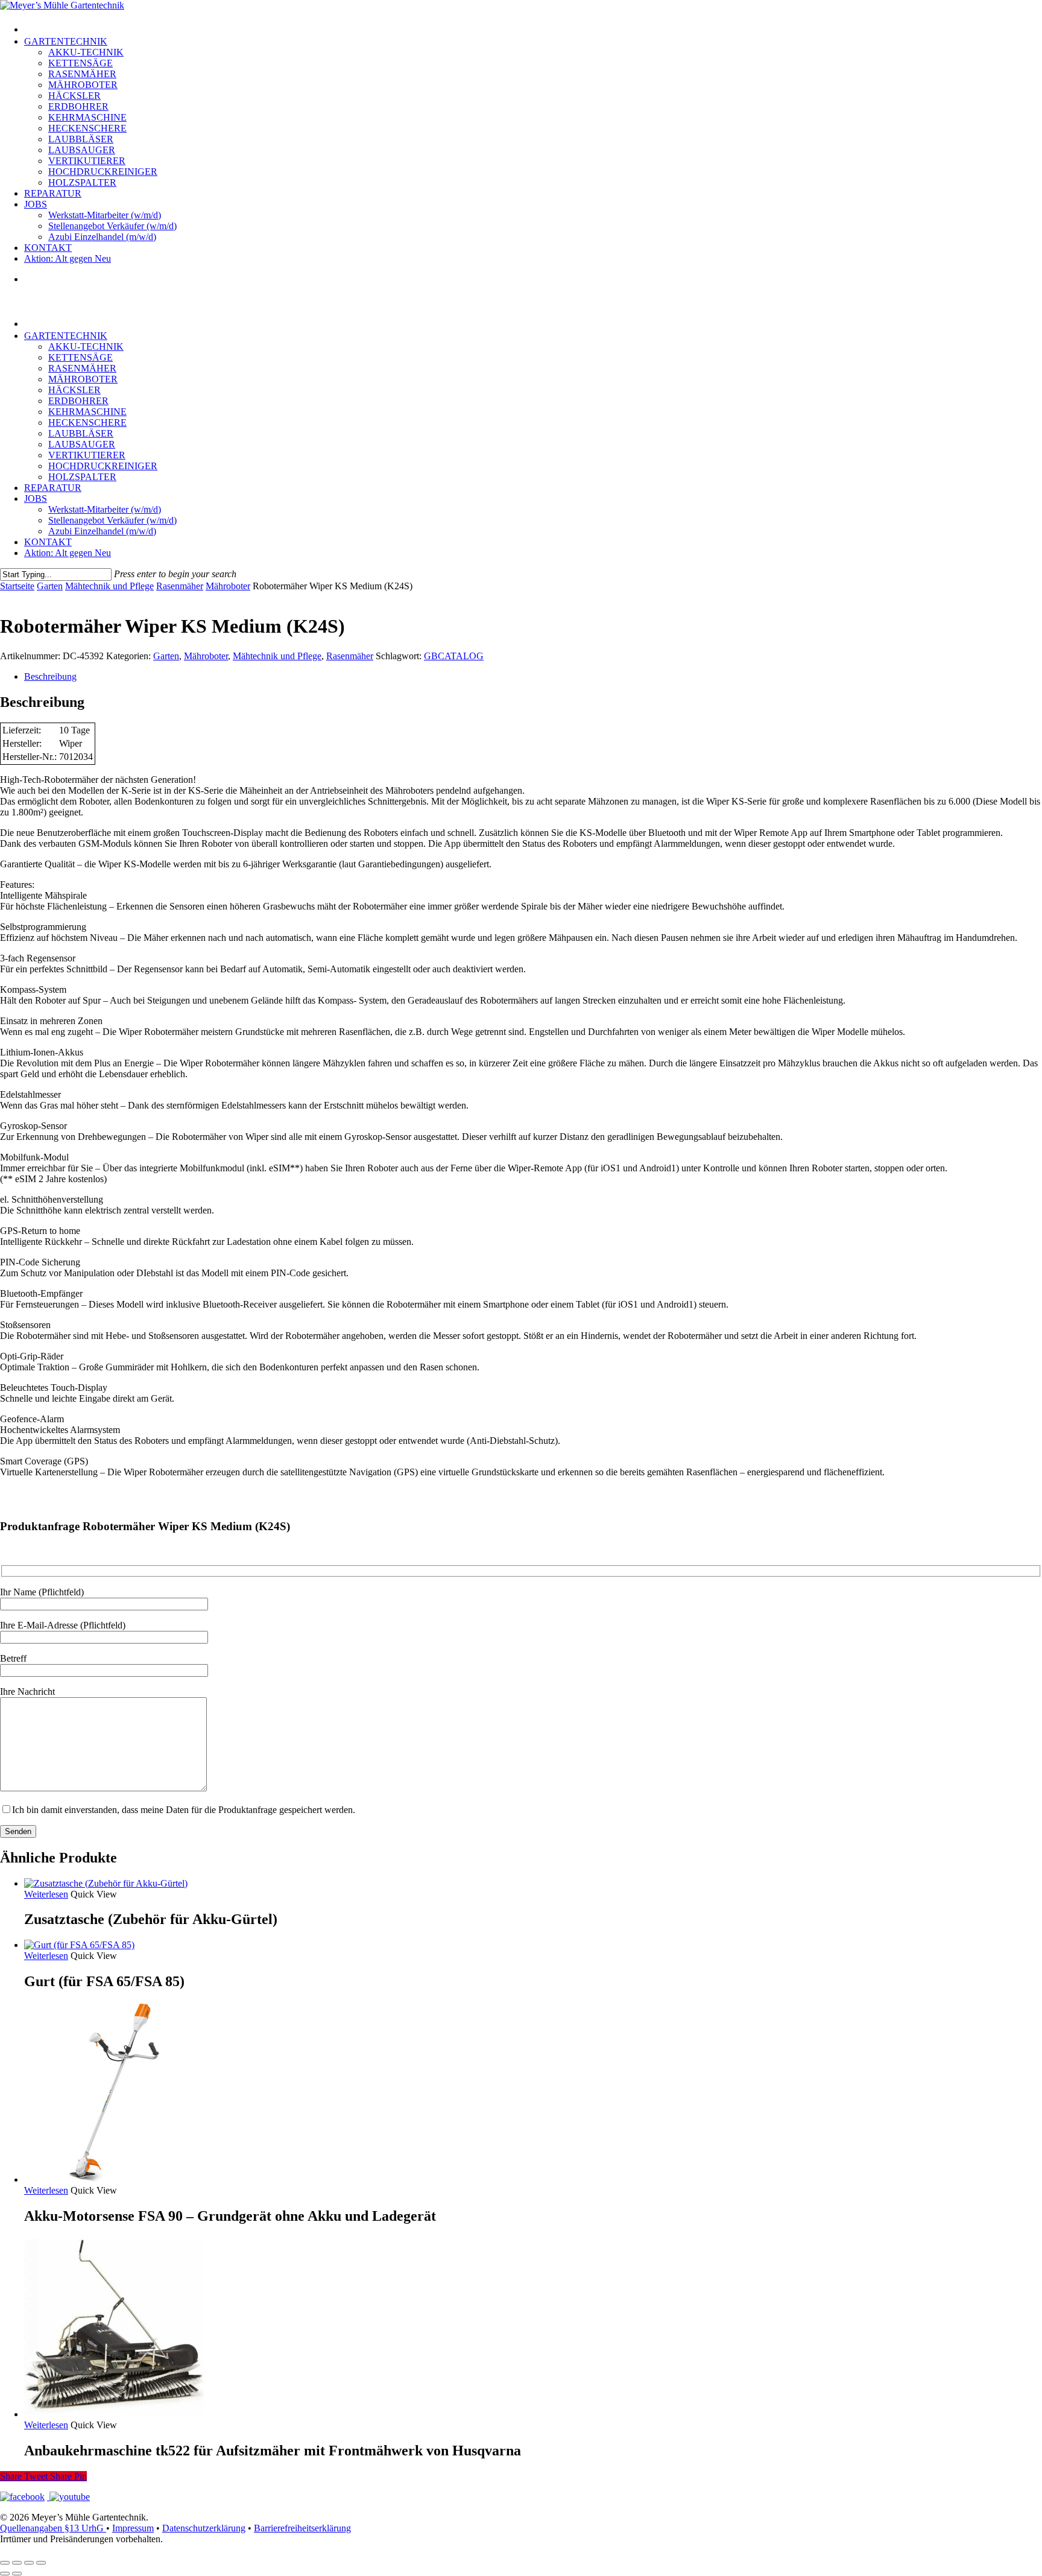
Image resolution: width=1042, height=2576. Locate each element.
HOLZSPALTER (82, 477)
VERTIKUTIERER (87, 455)
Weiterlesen (46, 1894)
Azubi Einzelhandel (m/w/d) (102, 531)
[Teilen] (29, 2563)
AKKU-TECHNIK (86, 347)
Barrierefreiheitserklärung (302, 2528)
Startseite (17, 586)
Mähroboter (228, 586)
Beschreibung (50, 676)
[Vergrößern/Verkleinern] (5, 2563)
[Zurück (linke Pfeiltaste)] (5, 2574)
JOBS (36, 498)
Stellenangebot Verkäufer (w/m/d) (112, 520)
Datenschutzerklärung (204, 2528)
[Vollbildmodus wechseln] (17, 2563)
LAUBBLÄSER (81, 433)
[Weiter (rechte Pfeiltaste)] (17, 2574)
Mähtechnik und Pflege (109, 586)
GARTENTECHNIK (66, 336)
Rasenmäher (180, 586)
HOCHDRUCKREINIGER (103, 466)
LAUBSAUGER (82, 444)
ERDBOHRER (78, 401)
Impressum (133, 2528)
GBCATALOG (454, 656)
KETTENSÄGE (81, 357)
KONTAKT (48, 542)
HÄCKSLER (74, 390)
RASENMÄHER (82, 368)
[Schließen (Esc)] (41, 2563)
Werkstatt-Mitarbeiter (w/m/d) (105, 509)
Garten (50, 586)
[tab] (533, 677)
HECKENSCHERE (87, 422)
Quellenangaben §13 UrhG (53, 2528)
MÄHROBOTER (83, 379)
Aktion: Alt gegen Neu (68, 553)
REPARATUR (53, 488)
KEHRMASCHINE (87, 412)
